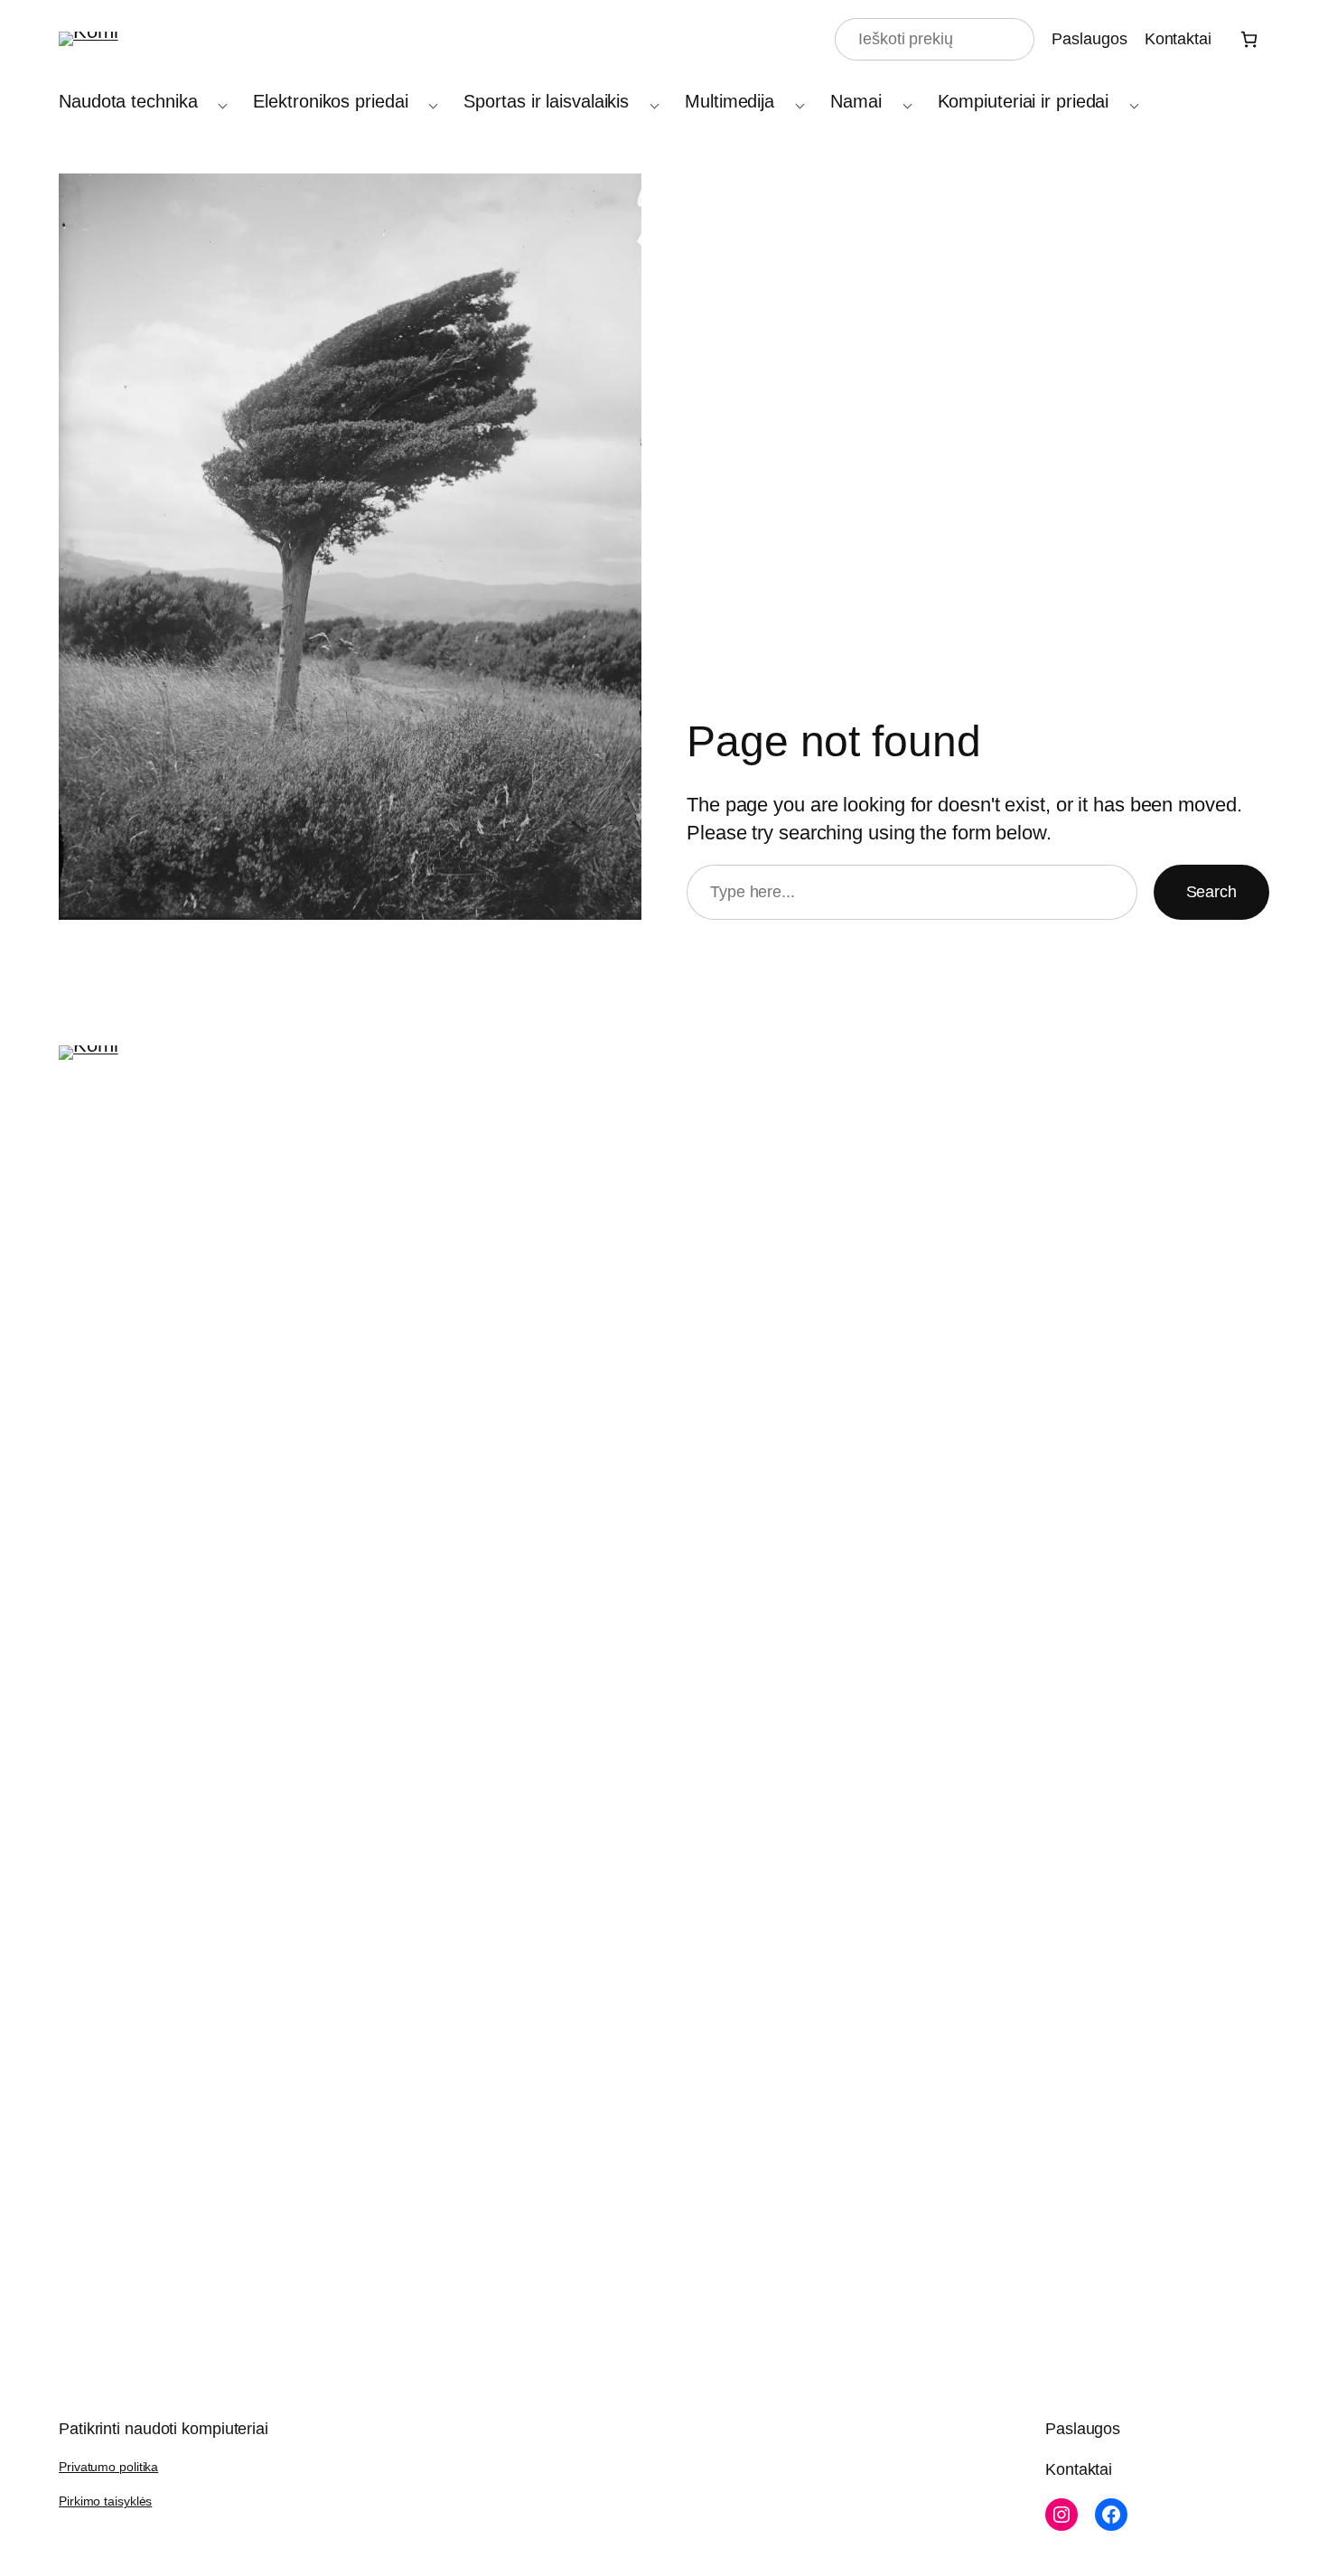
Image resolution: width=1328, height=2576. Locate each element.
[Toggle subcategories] (219, 102)
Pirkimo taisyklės (105, 2501)
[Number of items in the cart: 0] (1249, 39)
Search (1211, 892)
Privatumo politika (108, 2467)
